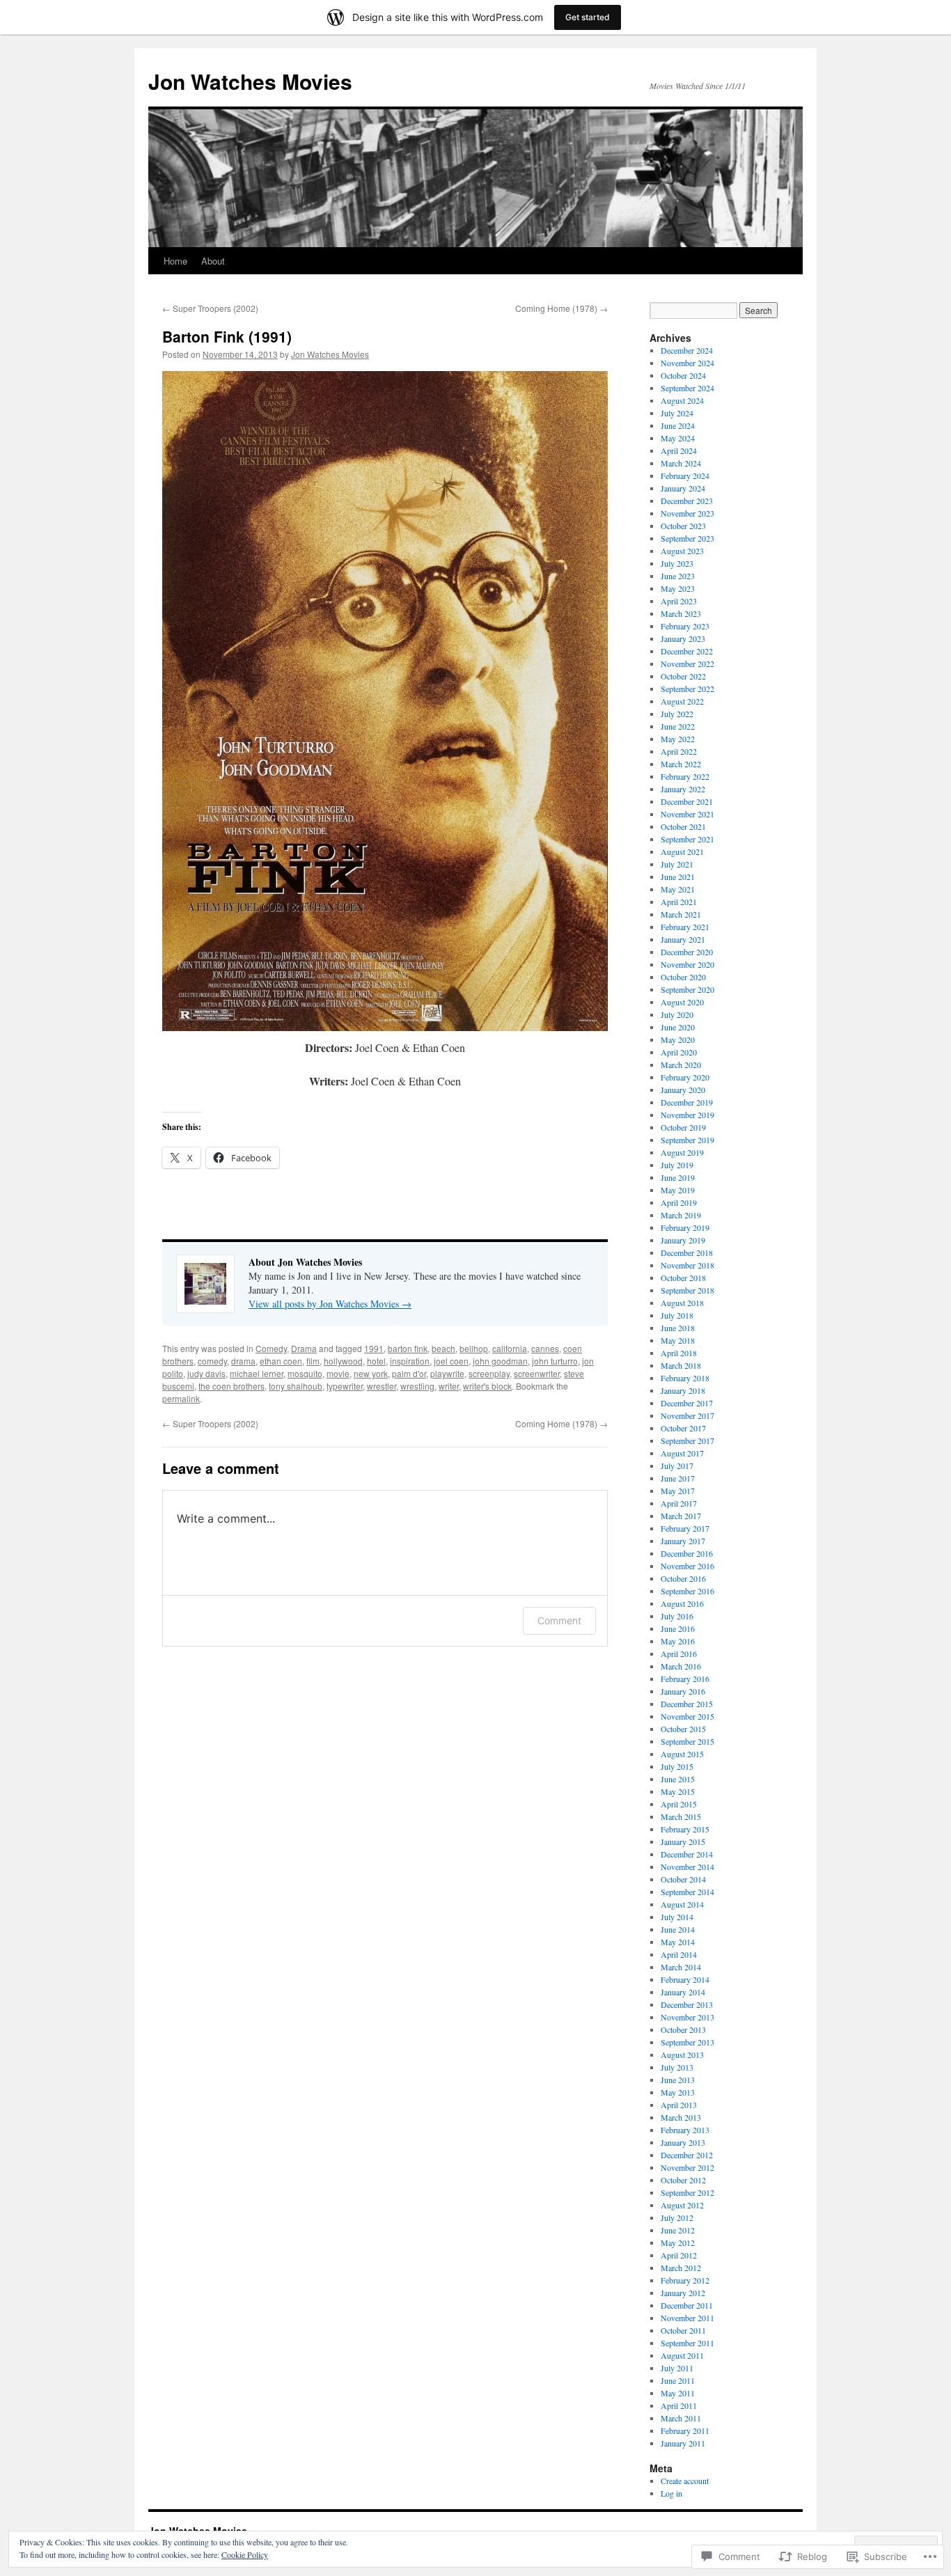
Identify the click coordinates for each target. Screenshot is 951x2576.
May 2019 (678, 1190)
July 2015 (677, 1766)
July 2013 (677, 2067)
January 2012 (683, 2293)
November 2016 (687, 1566)
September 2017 (687, 1440)
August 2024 (682, 400)
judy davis (206, 1373)
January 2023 (683, 638)
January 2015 (683, 1841)
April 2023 (679, 601)
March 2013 (681, 2117)
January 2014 (683, 1992)
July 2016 (677, 1616)
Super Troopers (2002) (210, 308)
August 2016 (682, 1603)
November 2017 (687, 1415)
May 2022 (678, 739)
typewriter (345, 1386)
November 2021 (687, 814)
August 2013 (682, 2055)
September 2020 (687, 989)
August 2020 (682, 1002)
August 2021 (682, 851)
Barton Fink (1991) (227, 336)
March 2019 (681, 1215)
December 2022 (687, 651)
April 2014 (679, 1954)
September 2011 (687, 2343)
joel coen (451, 1361)
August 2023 (682, 551)
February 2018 (685, 1378)
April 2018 (679, 1353)
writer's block (487, 1386)
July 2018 (677, 1315)
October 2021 (683, 826)
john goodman (500, 1361)
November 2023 (687, 513)
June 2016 (678, 1628)
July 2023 (677, 563)
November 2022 (687, 663)
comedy (212, 1361)
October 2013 (683, 2029)
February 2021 (685, 927)
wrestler (382, 1386)
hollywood (343, 1361)
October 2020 (683, 977)
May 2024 (678, 438)
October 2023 (683, 526)
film (313, 1361)
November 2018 (687, 1265)
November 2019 (687, 1115)
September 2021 (687, 839)
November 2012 (687, 2167)
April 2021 (679, 902)
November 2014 (687, 1867)
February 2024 (685, 476)
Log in (671, 2493)
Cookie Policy (245, 2554)
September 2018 (687, 1290)
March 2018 (681, 1365)
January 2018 (683, 1390)
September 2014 (687, 1892)
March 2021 (681, 914)
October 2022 (683, 676)
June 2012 (678, 2230)
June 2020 (678, 1027)
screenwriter (537, 1373)
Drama (304, 1348)
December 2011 (687, 2305)
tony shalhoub (296, 1386)
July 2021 (677, 864)
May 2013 (678, 2092)
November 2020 (687, 964)
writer (449, 1386)
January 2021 (683, 939)
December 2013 (687, 2004)
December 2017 (687, 1403)
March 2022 (681, 764)
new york (371, 1373)
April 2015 (679, 1804)
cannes (545, 1348)
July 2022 (677, 714)
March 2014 (681, 1967)
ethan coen (281, 1361)
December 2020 (687, 952)
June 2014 (678, 1929)
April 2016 (679, 1654)
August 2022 (682, 701)
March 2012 (681, 2268)
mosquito (305, 1373)
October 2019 (683, 1127)
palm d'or (409, 1373)
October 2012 (683, 2180)
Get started (588, 17)
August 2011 (682, 2355)
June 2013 (678, 2080)
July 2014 (677, 1917)
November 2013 (687, 2017)
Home (175, 261)
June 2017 (678, 1478)
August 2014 (682, 1904)
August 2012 (682, 2205)
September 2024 (687, 388)
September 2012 (687, 2192)
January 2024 (683, 488)
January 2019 (683, 1240)
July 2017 (677, 1466)
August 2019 (682, 1152)
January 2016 (683, 1691)
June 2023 (678, 576)
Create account (685, 2481)
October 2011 (683, 2330)
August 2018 (682, 1303)
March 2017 (681, 1516)
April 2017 (679, 1503)
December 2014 (687, 1854)
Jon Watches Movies (250, 81)
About (213, 261)
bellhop (474, 1348)
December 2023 (687, 501)
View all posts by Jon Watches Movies (330, 1304)
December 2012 (687, 2155)
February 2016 (685, 1679)
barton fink (408, 1348)
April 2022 (679, 751)
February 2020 (685, 1077)
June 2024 (678, 425)
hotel (376, 1361)
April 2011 (679, 2405)
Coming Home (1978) (561, 308)
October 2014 (683, 1879)
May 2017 (678, 1491)
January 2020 (683, 1090)
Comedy (271, 1348)
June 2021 (678, 877)
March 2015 (681, 1816)
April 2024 (679, 450)
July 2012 (677, 2217)
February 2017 (685, 1528)
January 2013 (683, 2142)
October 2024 (683, 375)
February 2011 (685, 2430)
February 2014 (685, 1979)
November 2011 (687, 2318)
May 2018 (678, 1340)
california (510, 1348)
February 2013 (685, 2130)
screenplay (489, 1373)
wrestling (417, 1386)
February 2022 (685, 776)
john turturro (555, 1361)
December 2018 (687, 1252)
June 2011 (678, 2380)
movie (338, 1373)
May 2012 (678, 2243)
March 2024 (681, 463)
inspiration (410, 1361)
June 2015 (678, 1779)
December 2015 (687, 1704)
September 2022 (687, 689)
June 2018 (678, 1328)
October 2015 (683, 1729)
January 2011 (683, 2443)
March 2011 (681, 2418)
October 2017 (683, 1428)
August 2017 (682, 1453)
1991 (374, 1348)
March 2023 (681, 613)
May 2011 (678, 2393)
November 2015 (687, 1716)
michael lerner (257, 1373)
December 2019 (687, 1102)
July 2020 (677, 1014)
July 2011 (677, 2368)
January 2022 (683, 789)
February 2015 (685, 1829)
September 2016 (687, 1591)
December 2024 (687, 350)
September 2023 (687, 538)
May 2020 (678, 1039)
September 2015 (687, 1741)
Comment (559, 1620)
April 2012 (679, 2255)
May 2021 (678, 889)
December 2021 (687, 801)
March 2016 (681, 1666)
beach (443, 1348)
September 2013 (687, 2042)
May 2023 (678, 588)
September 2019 (687, 1140)
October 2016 (683, 1578)
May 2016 (678, 1641)
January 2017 (683, 1541)
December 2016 (687, 1553)
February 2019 (685, 1227)
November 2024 (687, 363)
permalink (181, 1398)
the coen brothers (231, 1386)
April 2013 (679, 2105)
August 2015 (682, 1754)
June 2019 (678, 1177)
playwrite (447, 1373)
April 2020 (679, 1052)
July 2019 (677, 1165)
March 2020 (681, 1065)
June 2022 (678, 726)
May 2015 (678, 1791)
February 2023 (685, 626)
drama (243, 1361)
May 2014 (678, 1942)
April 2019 (679, 1202)
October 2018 (683, 1278)
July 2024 (677, 413)
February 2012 (685, 2280)
